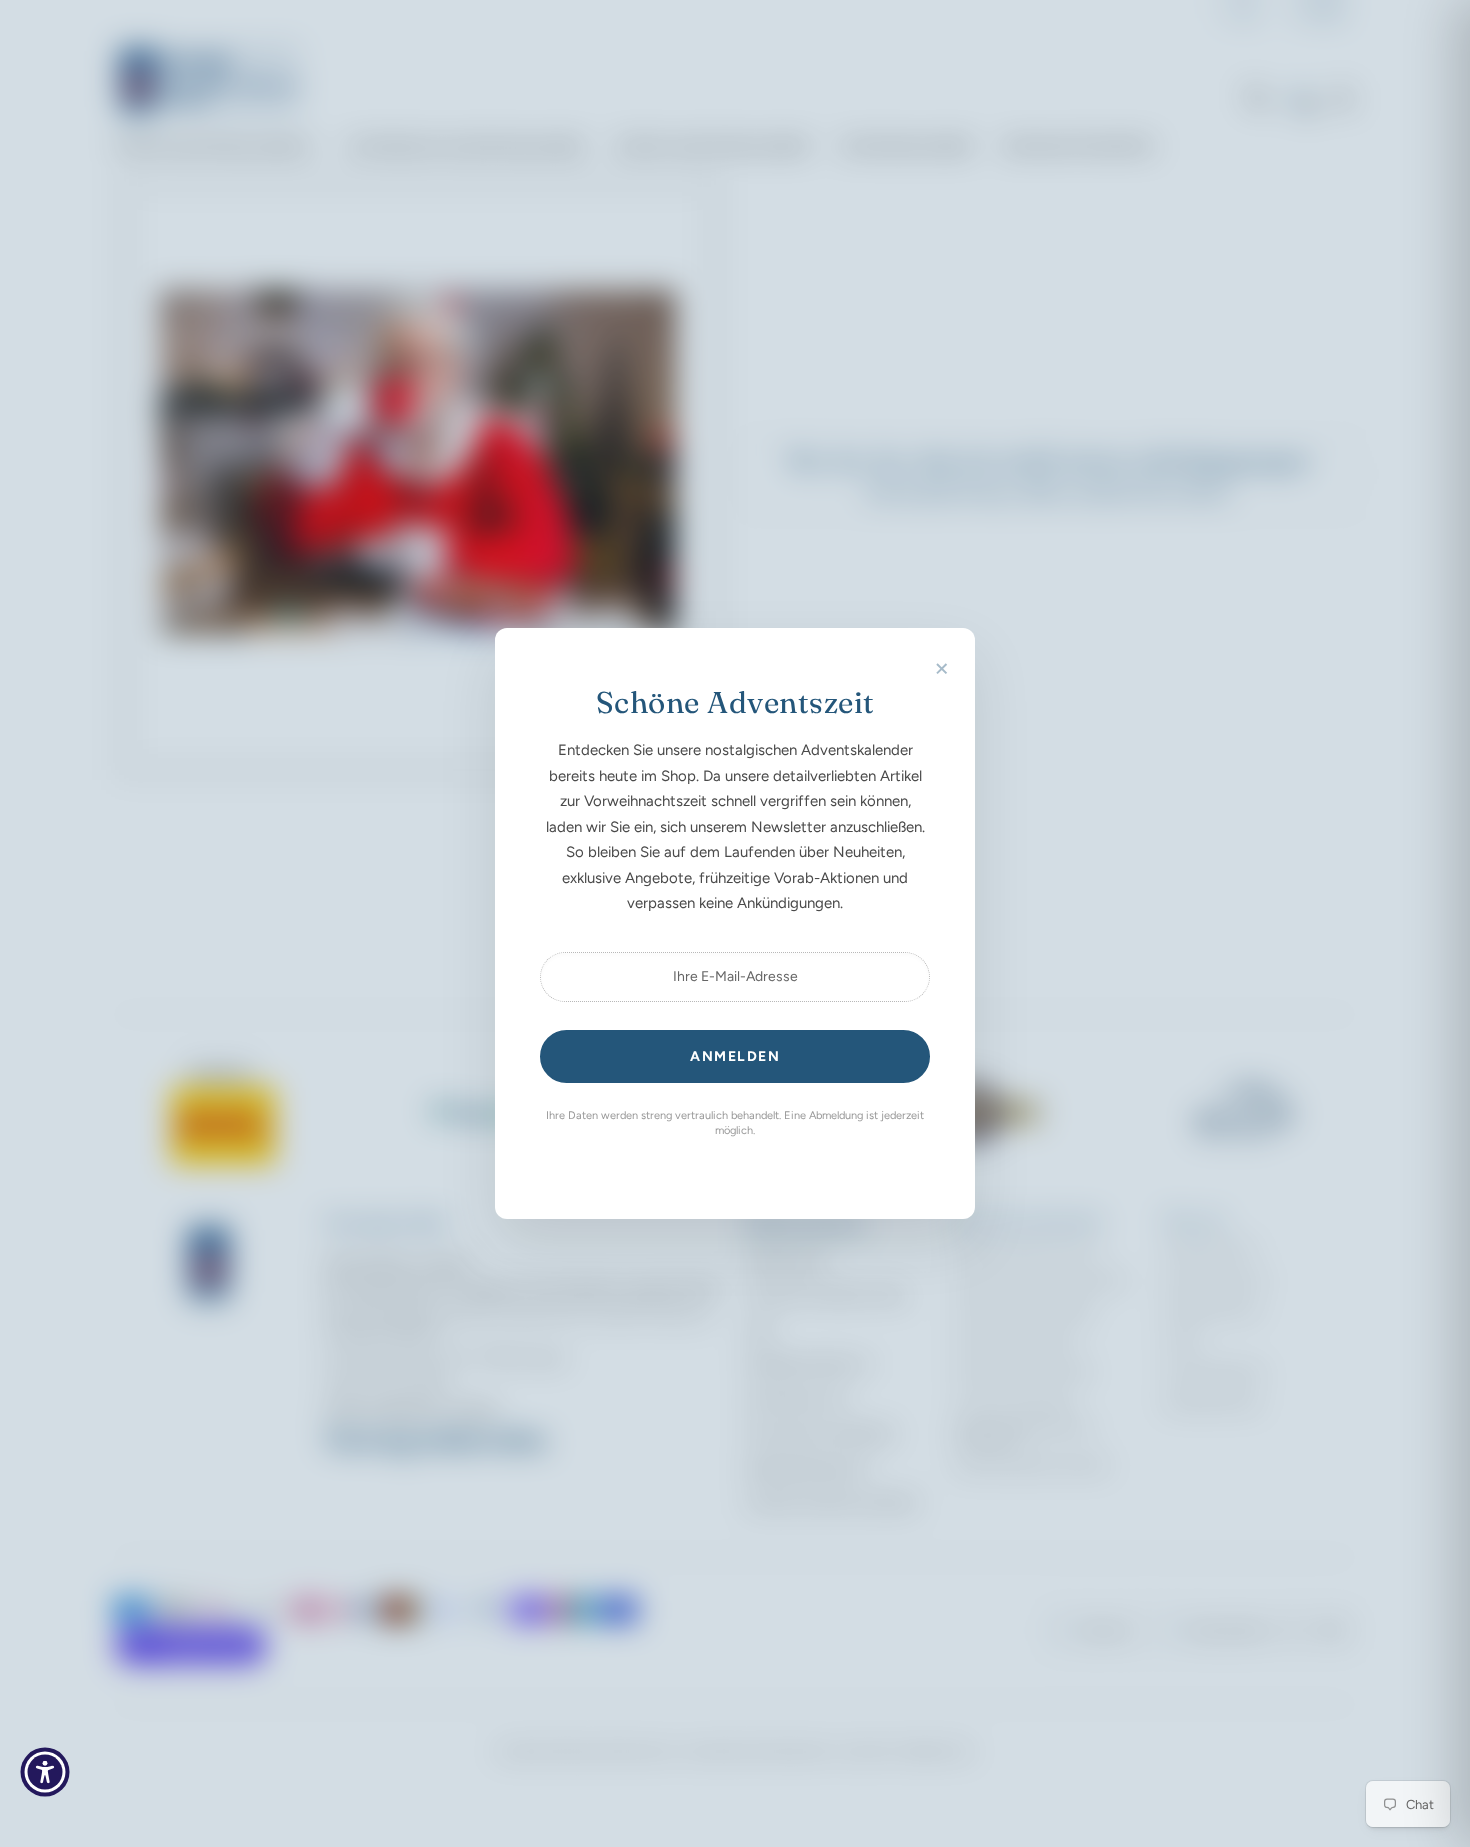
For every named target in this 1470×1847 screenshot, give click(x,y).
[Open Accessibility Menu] (45, 1772)
